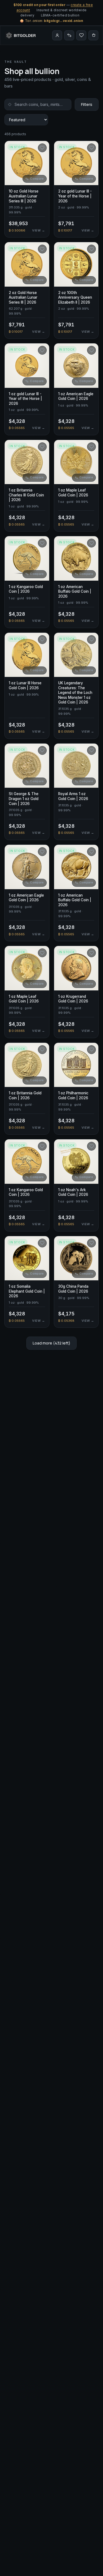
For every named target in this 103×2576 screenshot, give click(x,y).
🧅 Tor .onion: (51, 21)
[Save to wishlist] (42, 148)
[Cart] (93, 35)
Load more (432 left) (51, 1343)
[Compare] (69, 35)
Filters (87, 104)
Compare (37, 179)
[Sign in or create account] (57, 35)
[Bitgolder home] (21, 35)
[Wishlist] (81, 35)
